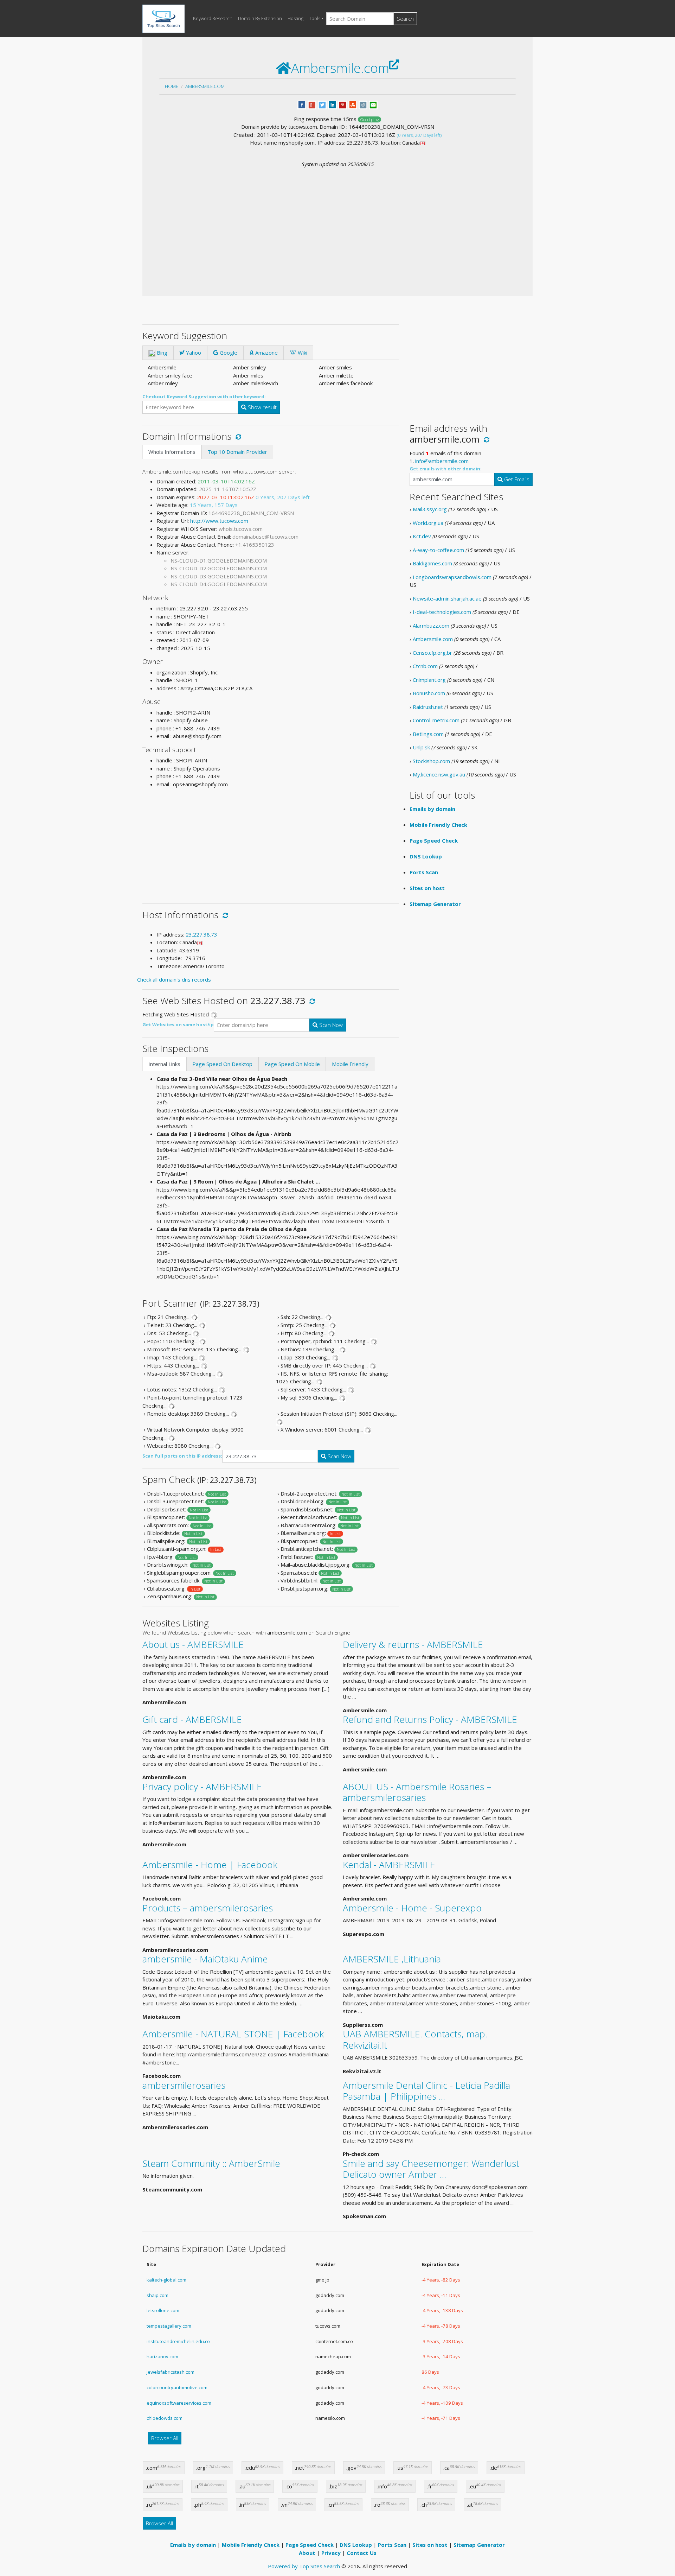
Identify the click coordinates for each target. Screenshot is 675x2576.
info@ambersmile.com (442, 461)
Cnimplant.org (429, 680)
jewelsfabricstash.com (171, 2372)
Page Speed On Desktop (222, 1064)
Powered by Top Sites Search (304, 2566)
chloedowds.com (165, 2418)
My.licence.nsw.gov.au (439, 774)
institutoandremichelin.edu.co (178, 2341)
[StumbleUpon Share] (353, 104)
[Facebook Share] (302, 104)
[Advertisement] (337, 221)
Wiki (302, 353)
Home (172, 86)
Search (405, 19)
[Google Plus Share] (312, 104)
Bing (161, 353)
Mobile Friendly (350, 1064)
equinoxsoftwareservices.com (179, 2403)
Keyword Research (213, 18)
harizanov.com (162, 2356)
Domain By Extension (260, 18)
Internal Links (164, 1064)
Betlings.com (428, 734)
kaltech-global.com (166, 2280)
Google (228, 353)
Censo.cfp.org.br (432, 653)
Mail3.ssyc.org (430, 509)
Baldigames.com (432, 563)
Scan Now (330, 1025)
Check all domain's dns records (174, 979)
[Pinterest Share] (343, 104)
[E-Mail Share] (373, 104)
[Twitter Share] (322, 104)
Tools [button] (315, 18)
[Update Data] (237, 436)
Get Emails (516, 479)
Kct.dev (422, 536)
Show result (262, 407)
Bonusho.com (429, 693)
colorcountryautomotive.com (177, 2387)
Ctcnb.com (425, 666)
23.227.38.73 (201, 934)
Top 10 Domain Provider (237, 452)
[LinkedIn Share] (332, 104)
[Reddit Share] (363, 104)
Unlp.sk (421, 747)
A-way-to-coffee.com (438, 550)
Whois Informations (172, 452)
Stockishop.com (431, 761)
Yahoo (193, 353)
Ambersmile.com (205, 86)
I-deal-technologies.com (442, 612)
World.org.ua (428, 523)
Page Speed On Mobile (292, 1064)
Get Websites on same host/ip (178, 1024)
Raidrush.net (428, 707)
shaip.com (157, 2295)
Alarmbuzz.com (431, 626)
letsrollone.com (163, 2310)
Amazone (266, 353)
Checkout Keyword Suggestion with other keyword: (204, 396)
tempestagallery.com (169, 2326)
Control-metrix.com (436, 720)
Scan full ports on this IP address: (182, 1456)
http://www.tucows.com (219, 521)
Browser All (165, 2438)
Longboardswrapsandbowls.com (452, 577)
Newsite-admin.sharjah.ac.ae (447, 598)
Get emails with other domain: (446, 469)
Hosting (295, 18)
